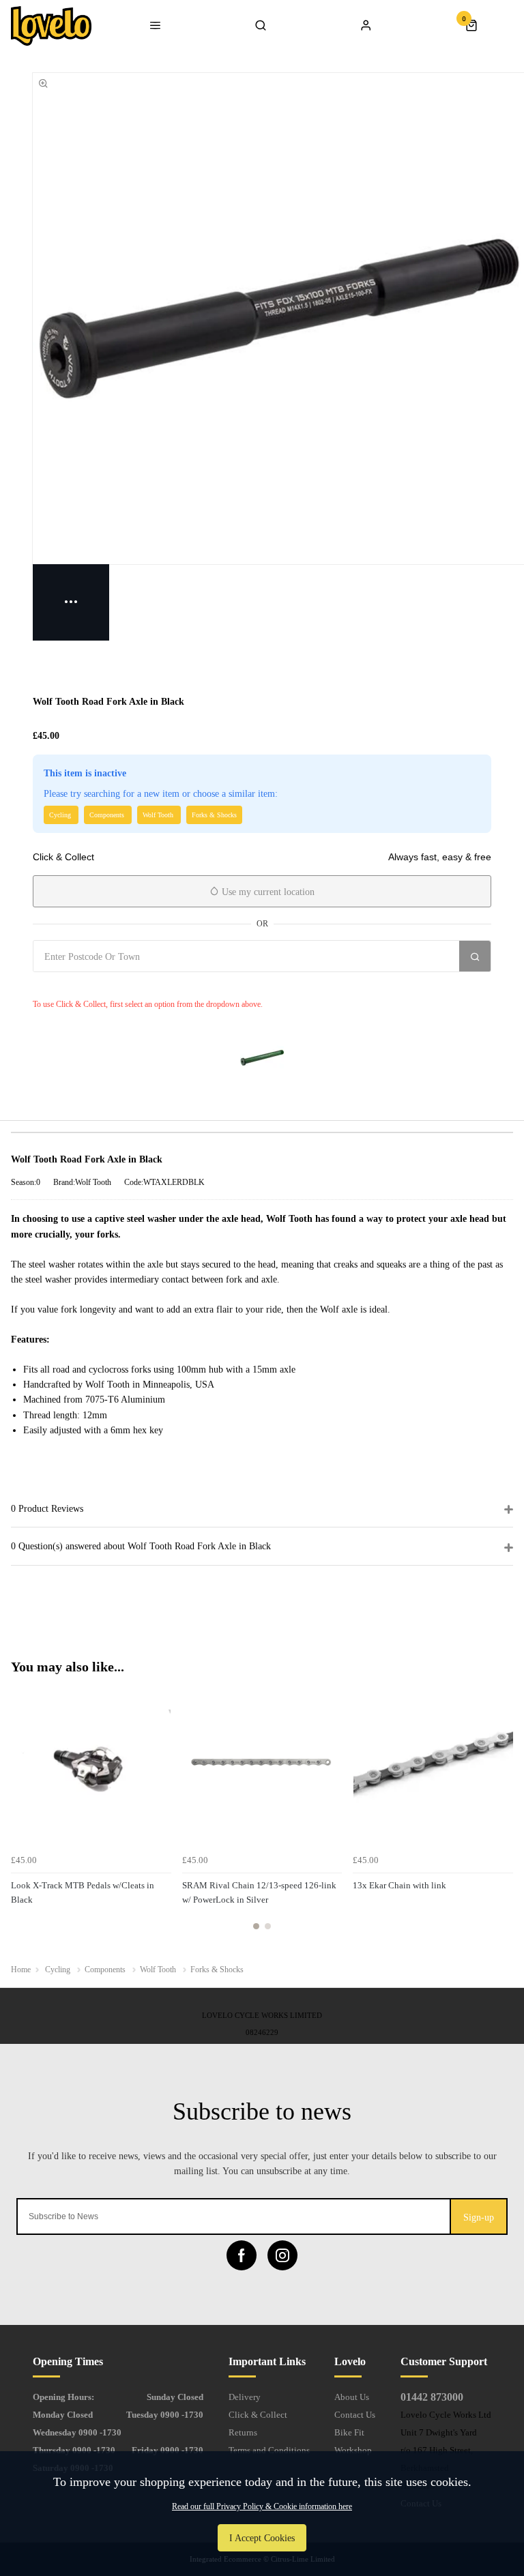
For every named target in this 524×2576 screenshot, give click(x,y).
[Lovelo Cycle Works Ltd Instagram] (282, 2255)
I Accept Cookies (262, 2538)
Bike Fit (349, 2432)
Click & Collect (258, 2415)
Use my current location (267, 892)
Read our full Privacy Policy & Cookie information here (262, 2506)
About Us (352, 2397)
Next (501, 1814)
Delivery (245, 2397)
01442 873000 (432, 2397)
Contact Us (355, 2415)
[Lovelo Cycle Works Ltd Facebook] (242, 2255)
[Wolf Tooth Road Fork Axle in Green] (262, 1057)
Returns (243, 2432)
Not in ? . (114, 986)
